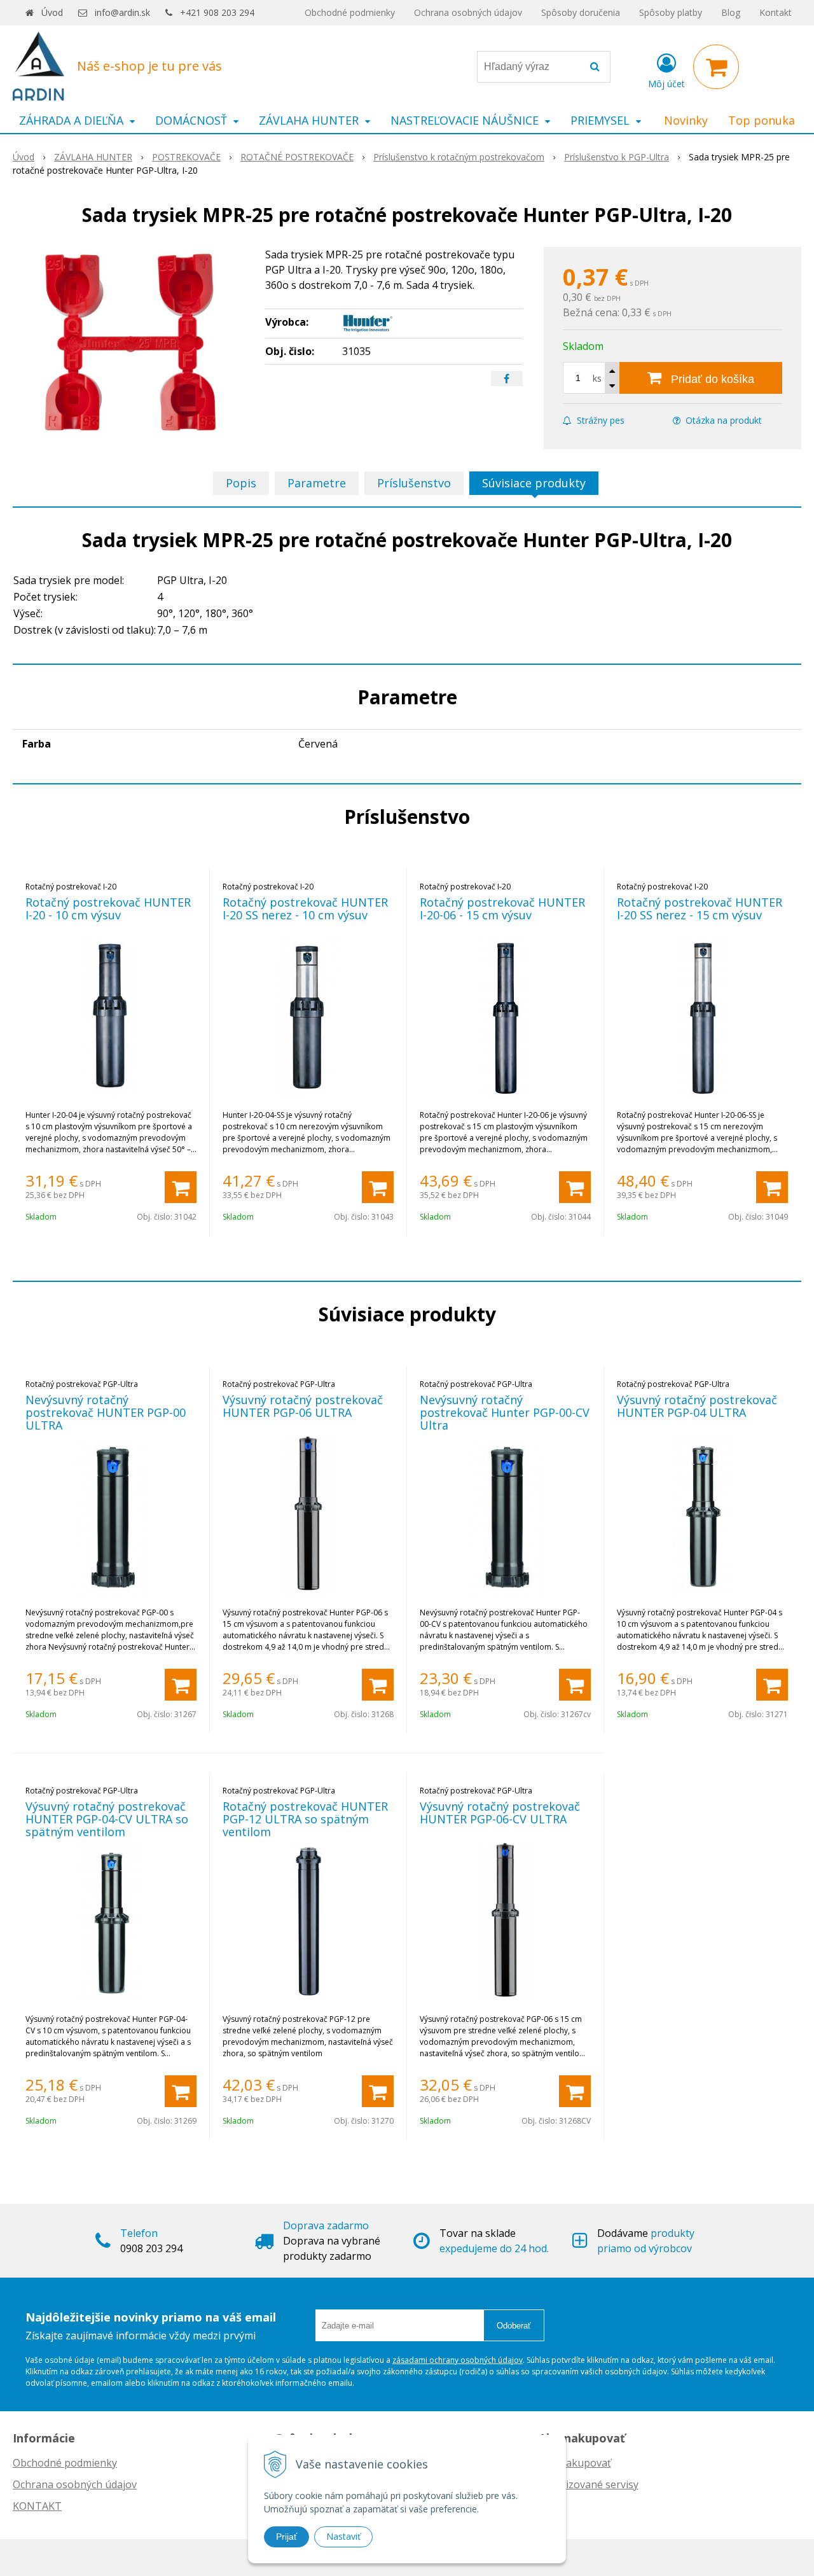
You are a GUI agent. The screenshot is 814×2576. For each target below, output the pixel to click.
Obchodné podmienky (350, 12)
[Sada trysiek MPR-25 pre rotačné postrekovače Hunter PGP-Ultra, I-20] (131, 342)
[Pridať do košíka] (181, 1187)
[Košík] (716, 67)
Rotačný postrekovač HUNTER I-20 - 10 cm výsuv (108, 909)
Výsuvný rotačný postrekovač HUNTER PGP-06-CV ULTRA (500, 1813)
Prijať (286, 2537)
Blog (731, 12)
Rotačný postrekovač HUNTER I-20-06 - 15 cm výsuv (502, 909)
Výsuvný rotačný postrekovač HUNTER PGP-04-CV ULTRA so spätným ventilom (107, 1819)
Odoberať (514, 2326)
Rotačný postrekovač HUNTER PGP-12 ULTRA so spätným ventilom (305, 1819)
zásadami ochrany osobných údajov (458, 2360)
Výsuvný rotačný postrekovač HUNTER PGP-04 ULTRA (697, 1406)
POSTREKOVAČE (186, 157)
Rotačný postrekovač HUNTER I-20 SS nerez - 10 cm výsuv (305, 909)
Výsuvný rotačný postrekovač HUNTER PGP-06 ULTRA (303, 1406)
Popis (241, 483)
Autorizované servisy (589, 2484)
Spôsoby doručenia (581, 12)
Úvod (52, 12)
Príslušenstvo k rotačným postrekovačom (459, 157)
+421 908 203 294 (217, 12)
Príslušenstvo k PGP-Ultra (617, 157)
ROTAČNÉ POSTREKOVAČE (297, 157)
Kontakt (776, 12)
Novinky (686, 120)
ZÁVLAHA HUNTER (93, 157)
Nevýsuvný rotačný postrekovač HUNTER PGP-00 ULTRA (106, 1412)
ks (597, 378)
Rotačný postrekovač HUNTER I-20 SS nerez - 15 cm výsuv (700, 909)
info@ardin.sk (122, 12)
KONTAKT (37, 2506)
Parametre (317, 483)
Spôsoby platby (671, 12)
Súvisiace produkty (534, 483)
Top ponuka (762, 120)
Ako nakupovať (575, 2463)
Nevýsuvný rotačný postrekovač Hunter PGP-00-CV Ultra (505, 1412)
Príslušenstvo (414, 483)
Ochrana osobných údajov (468, 12)
